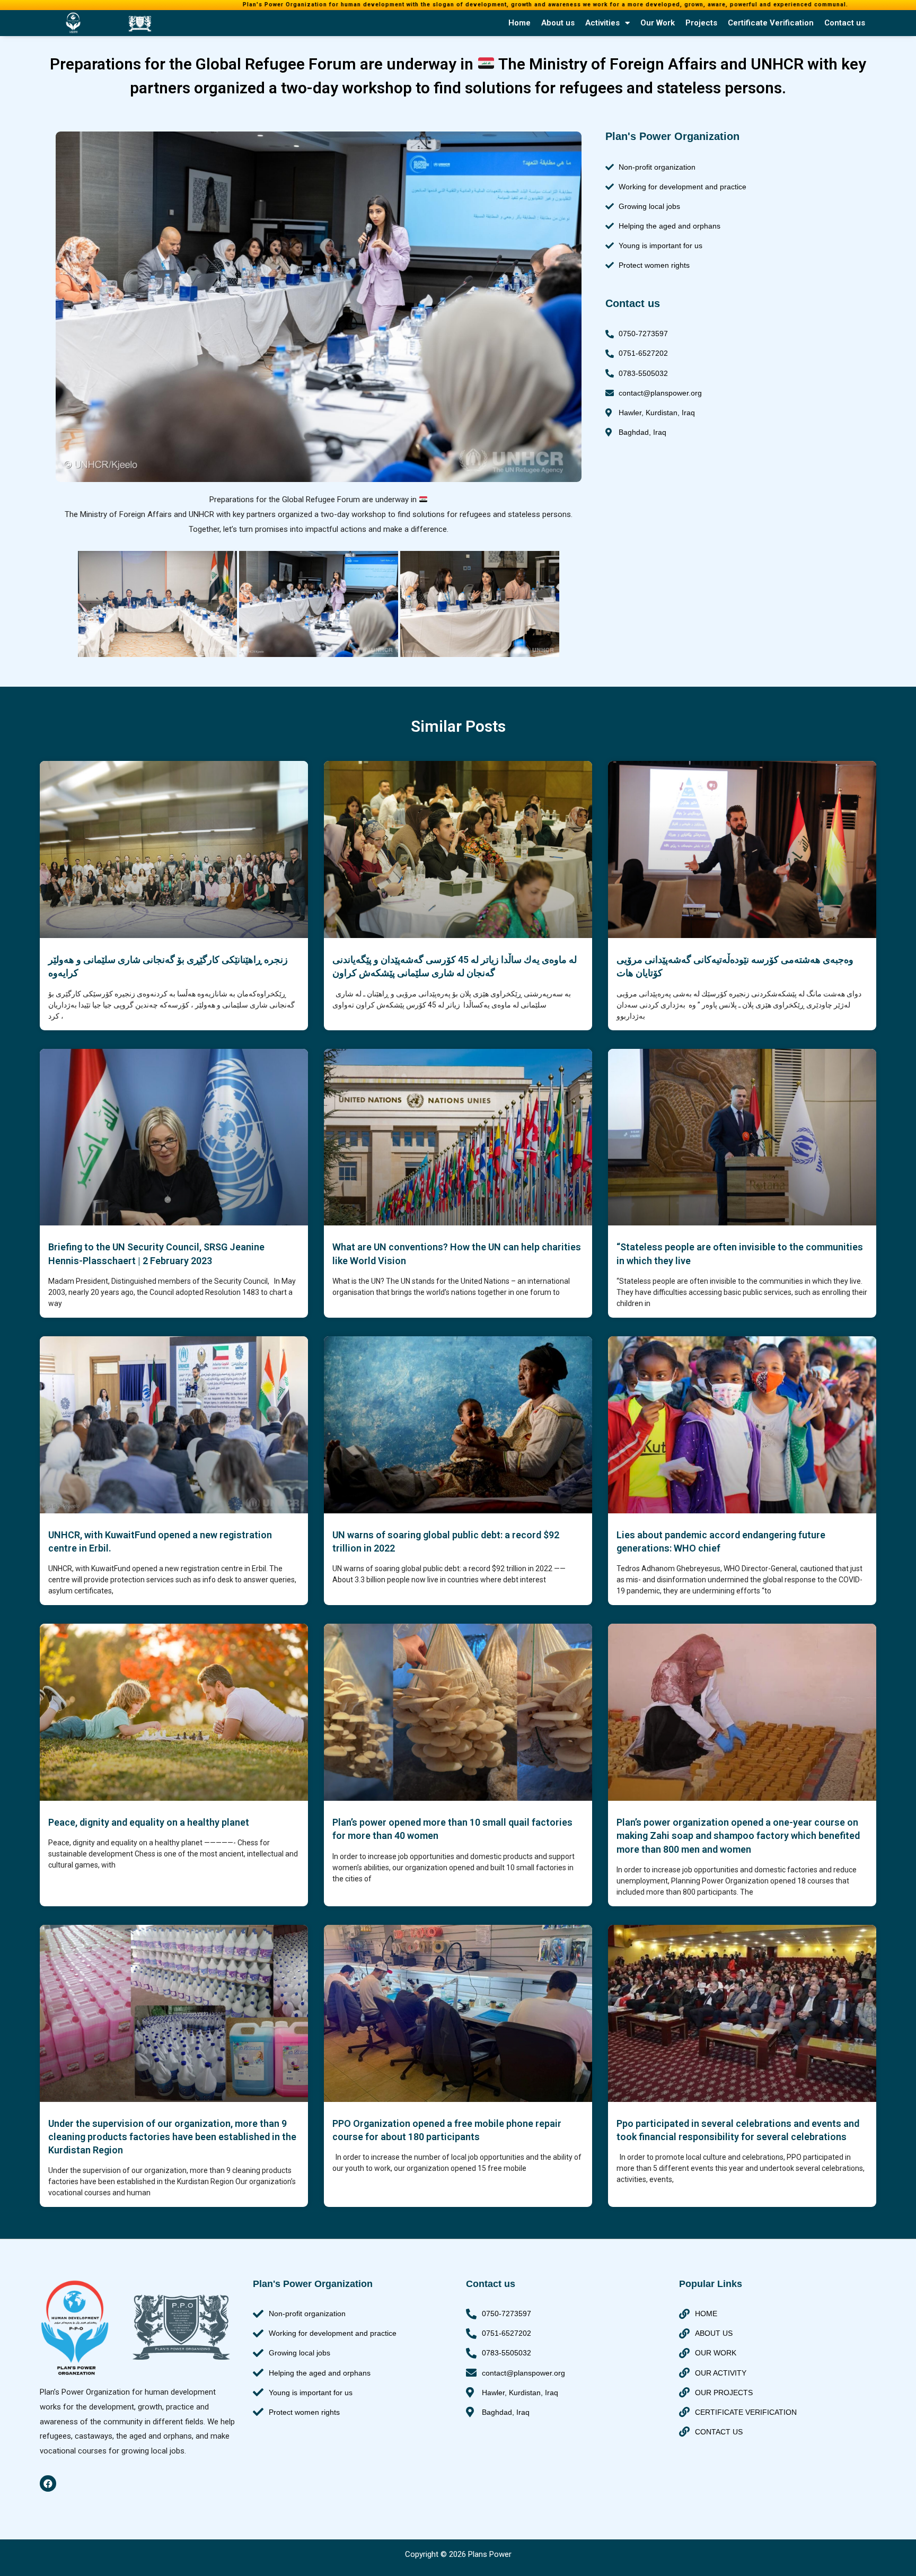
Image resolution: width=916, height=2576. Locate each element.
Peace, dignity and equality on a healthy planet (149, 1822)
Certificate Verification (771, 23)
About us (558, 23)
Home (519, 23)
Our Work (658, 23)
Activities (602, 23)
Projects (701, 23)
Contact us (845, 23)
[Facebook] (48, 2483)
